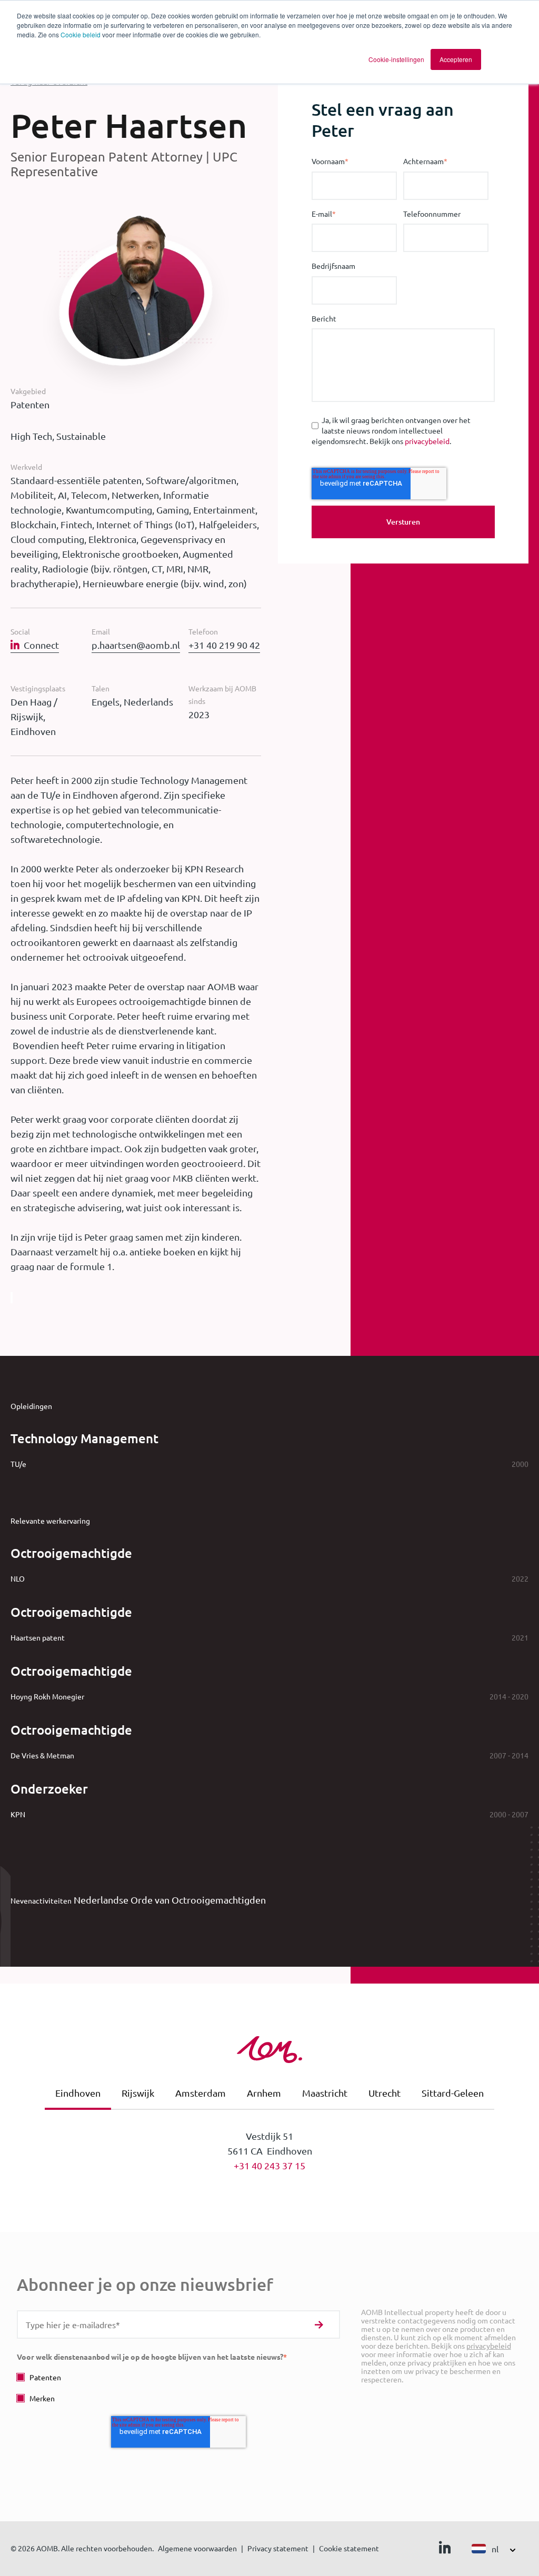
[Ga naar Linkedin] (445, 2550)
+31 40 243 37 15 (269, 2165)
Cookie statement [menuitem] (349, 2548)
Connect (41, 645)
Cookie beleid (81, 34)
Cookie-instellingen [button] (396, 59)
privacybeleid (427, 441)
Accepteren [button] (456, 59)
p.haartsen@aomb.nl (136, 645)
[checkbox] (178, 2387)
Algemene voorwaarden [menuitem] (197, 2548)
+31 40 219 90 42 (224, 645)
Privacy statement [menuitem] (278, 2548)
